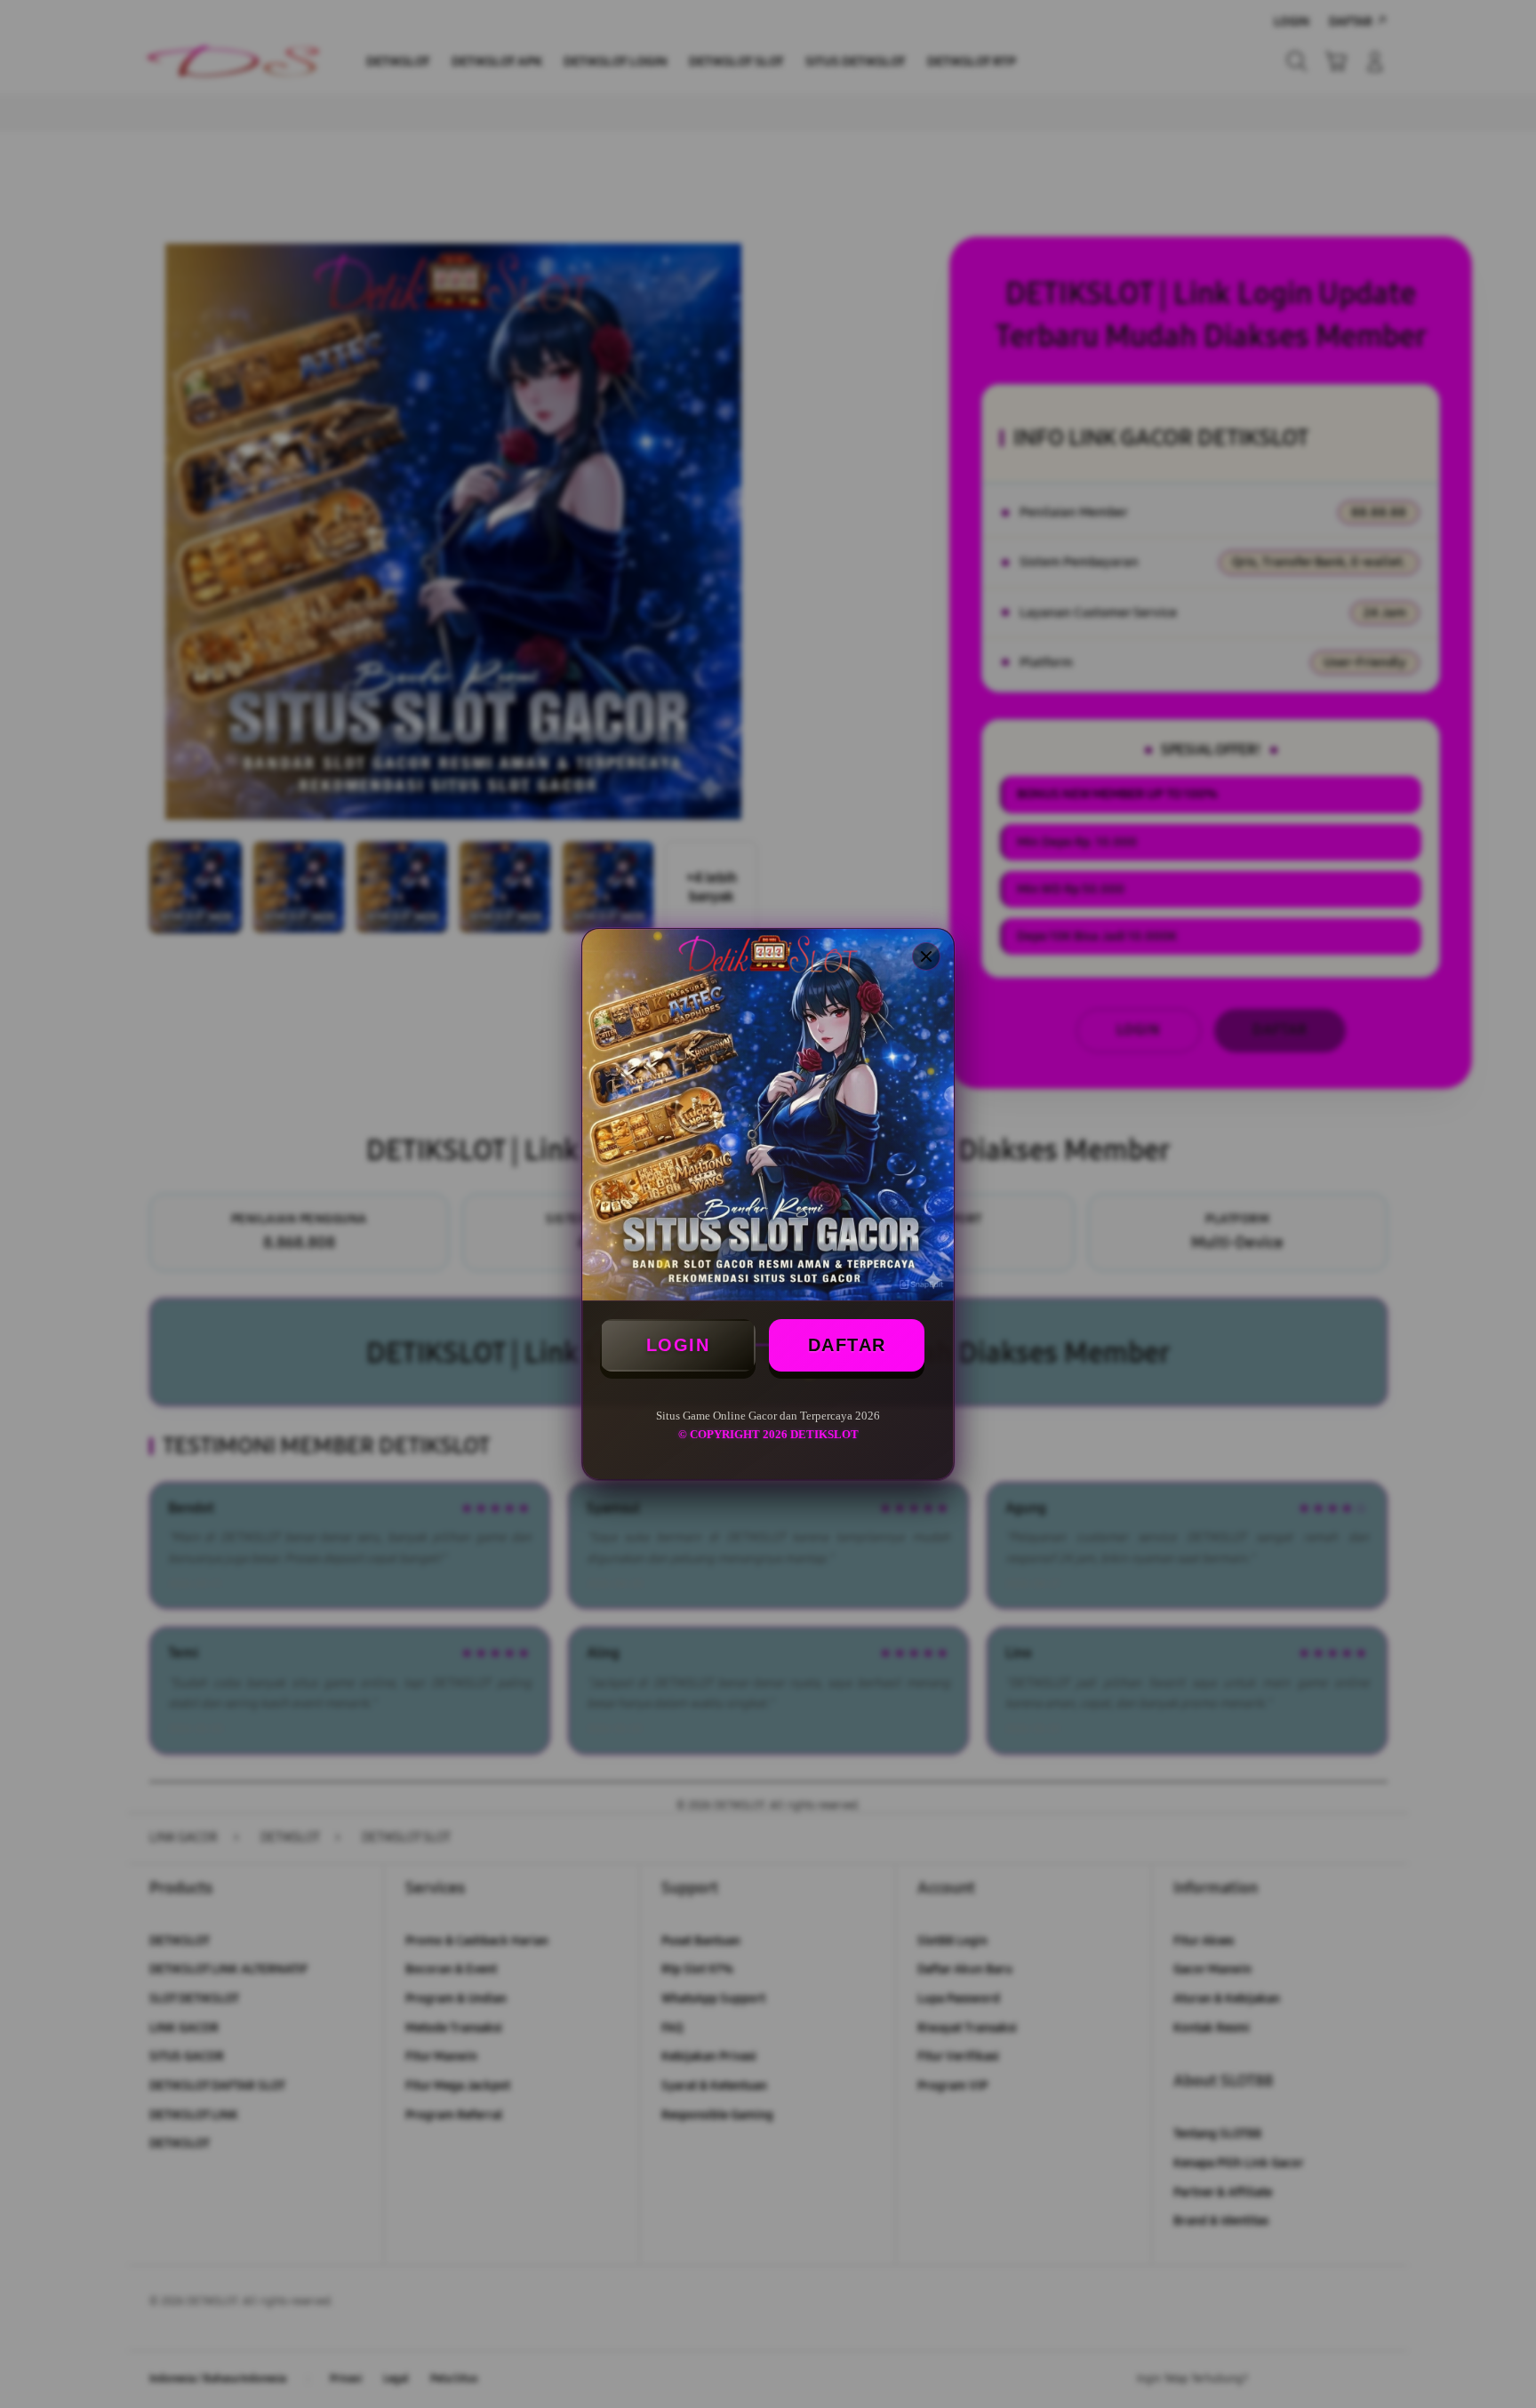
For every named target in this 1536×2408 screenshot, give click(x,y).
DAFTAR (847, 1345)
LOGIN (678, 1345)
